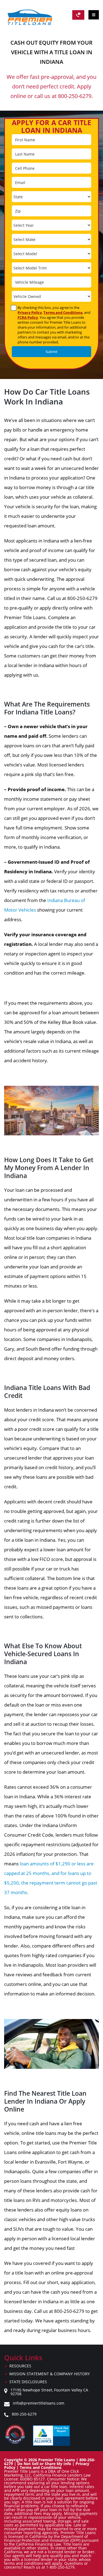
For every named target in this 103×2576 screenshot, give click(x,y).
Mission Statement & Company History (50, 2374)
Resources (20, 2366)
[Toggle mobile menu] (94, 15)
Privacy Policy (30, 312)
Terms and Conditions (63, 312)
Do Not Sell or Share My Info (44, 2464)
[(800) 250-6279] (78, 15)
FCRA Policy (28, 317)
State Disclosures (28, 2382)
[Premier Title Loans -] (32, 17)
